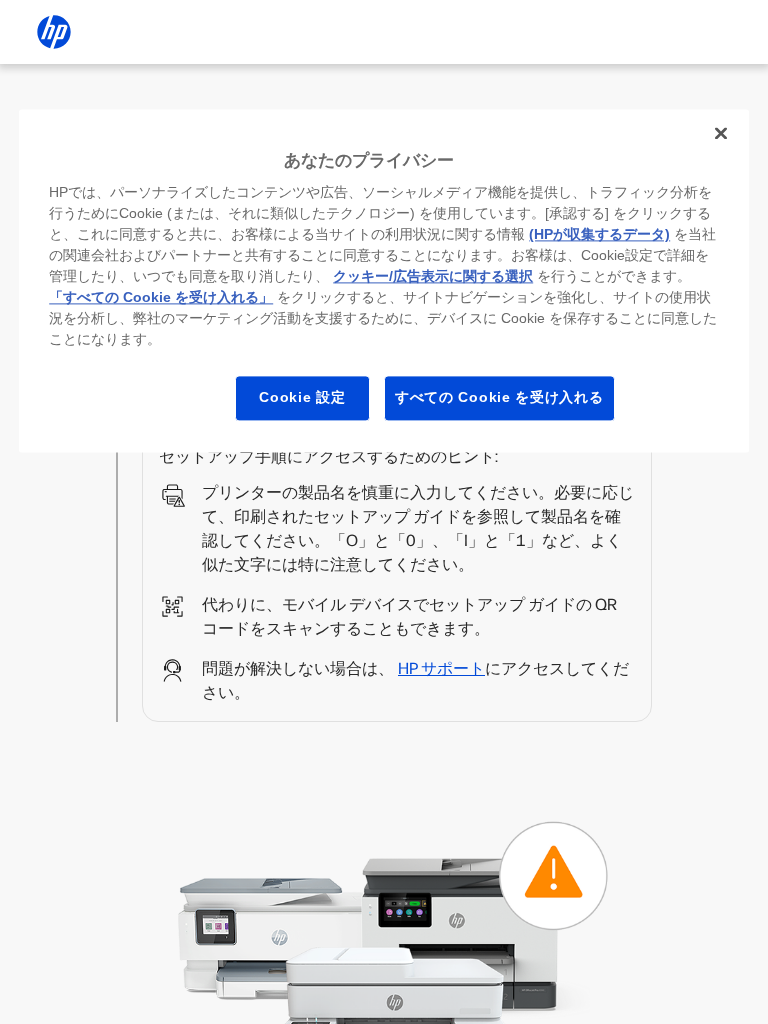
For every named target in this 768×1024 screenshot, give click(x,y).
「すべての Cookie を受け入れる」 (161, 298)
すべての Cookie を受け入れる (499, 398)
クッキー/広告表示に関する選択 (433, 277)
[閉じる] (721, 133)
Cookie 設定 (302, 398)
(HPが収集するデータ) (599, 235)
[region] (384, 280)
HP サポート (441, 668)
